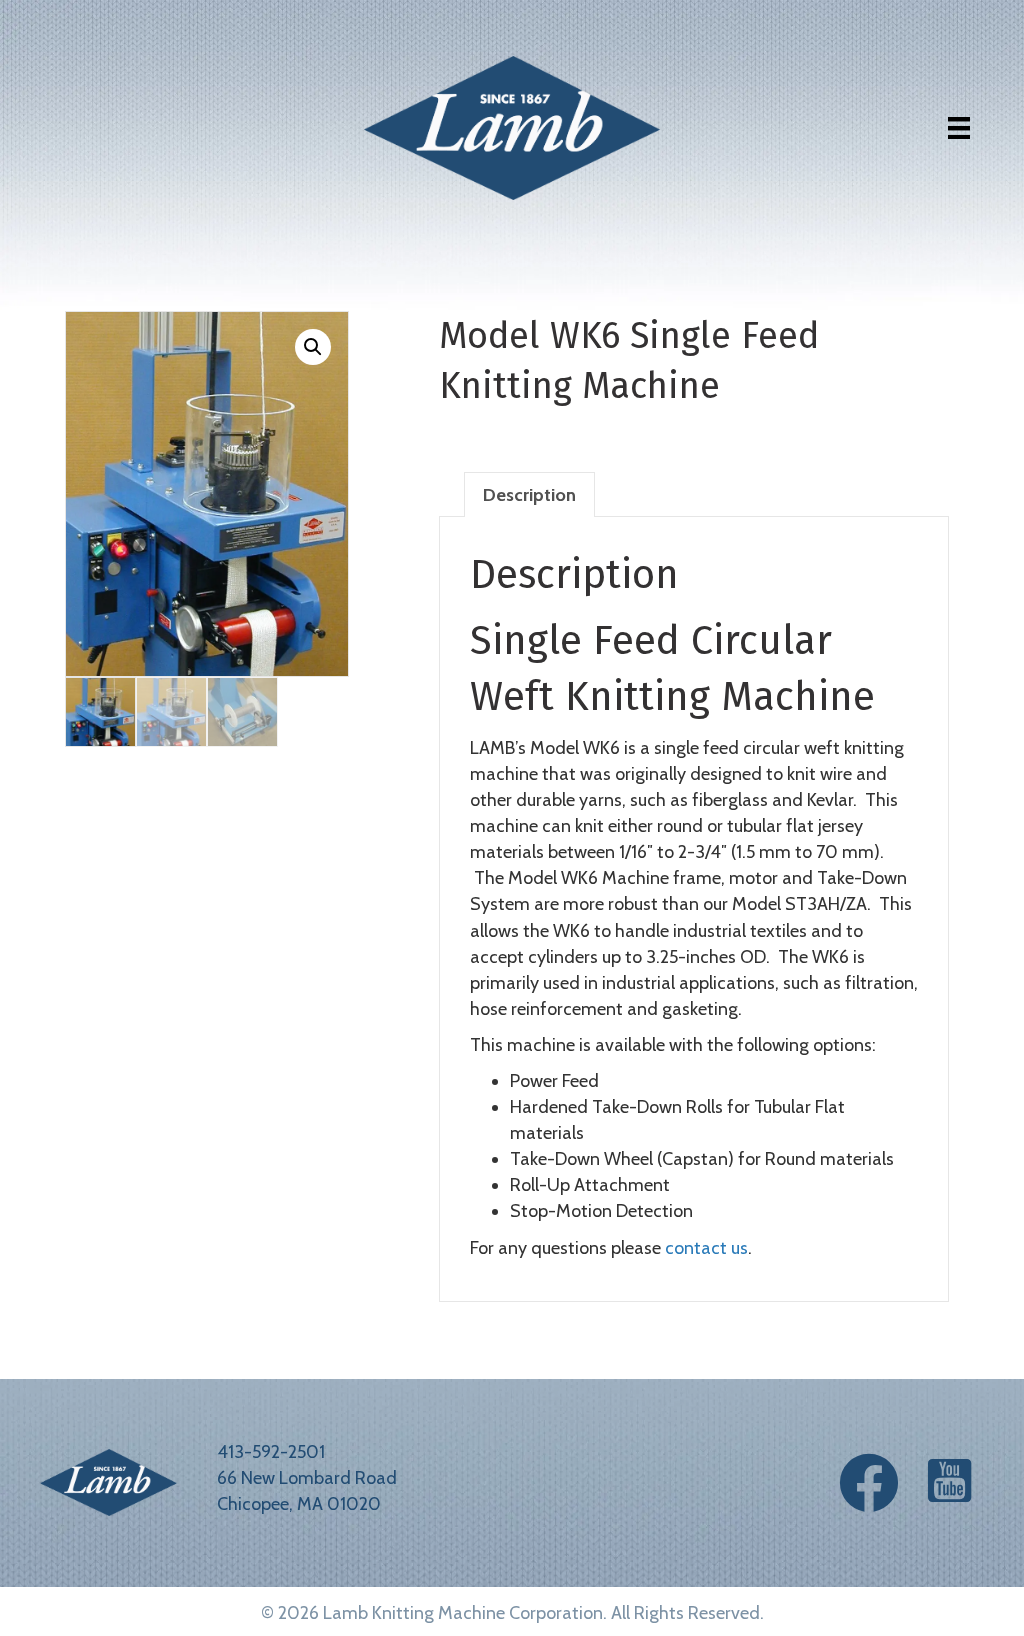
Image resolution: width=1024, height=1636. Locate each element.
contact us (706, 1248)
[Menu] (959, 128)
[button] (313, 347)
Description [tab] (529, 495)
